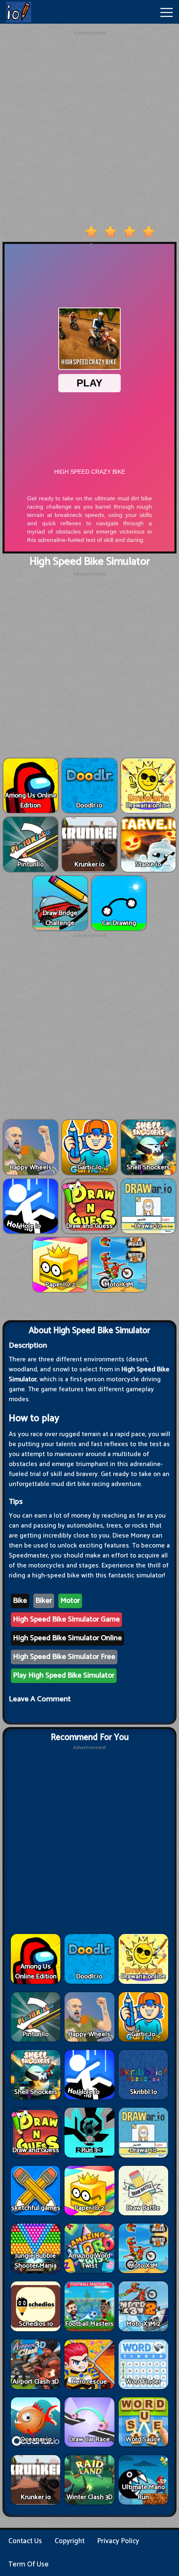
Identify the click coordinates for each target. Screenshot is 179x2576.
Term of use (29, 2564)
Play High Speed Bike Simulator (64, 1676)
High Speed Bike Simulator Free (64, 1657)
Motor (70, 1601)
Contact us (25, 2541)
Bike (20, 1601)
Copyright (70, 2541)
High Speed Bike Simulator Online (67, 1638)
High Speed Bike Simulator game (66, 1619)
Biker (44, 1601)
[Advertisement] (89, 126)
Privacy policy (118, 2541)
